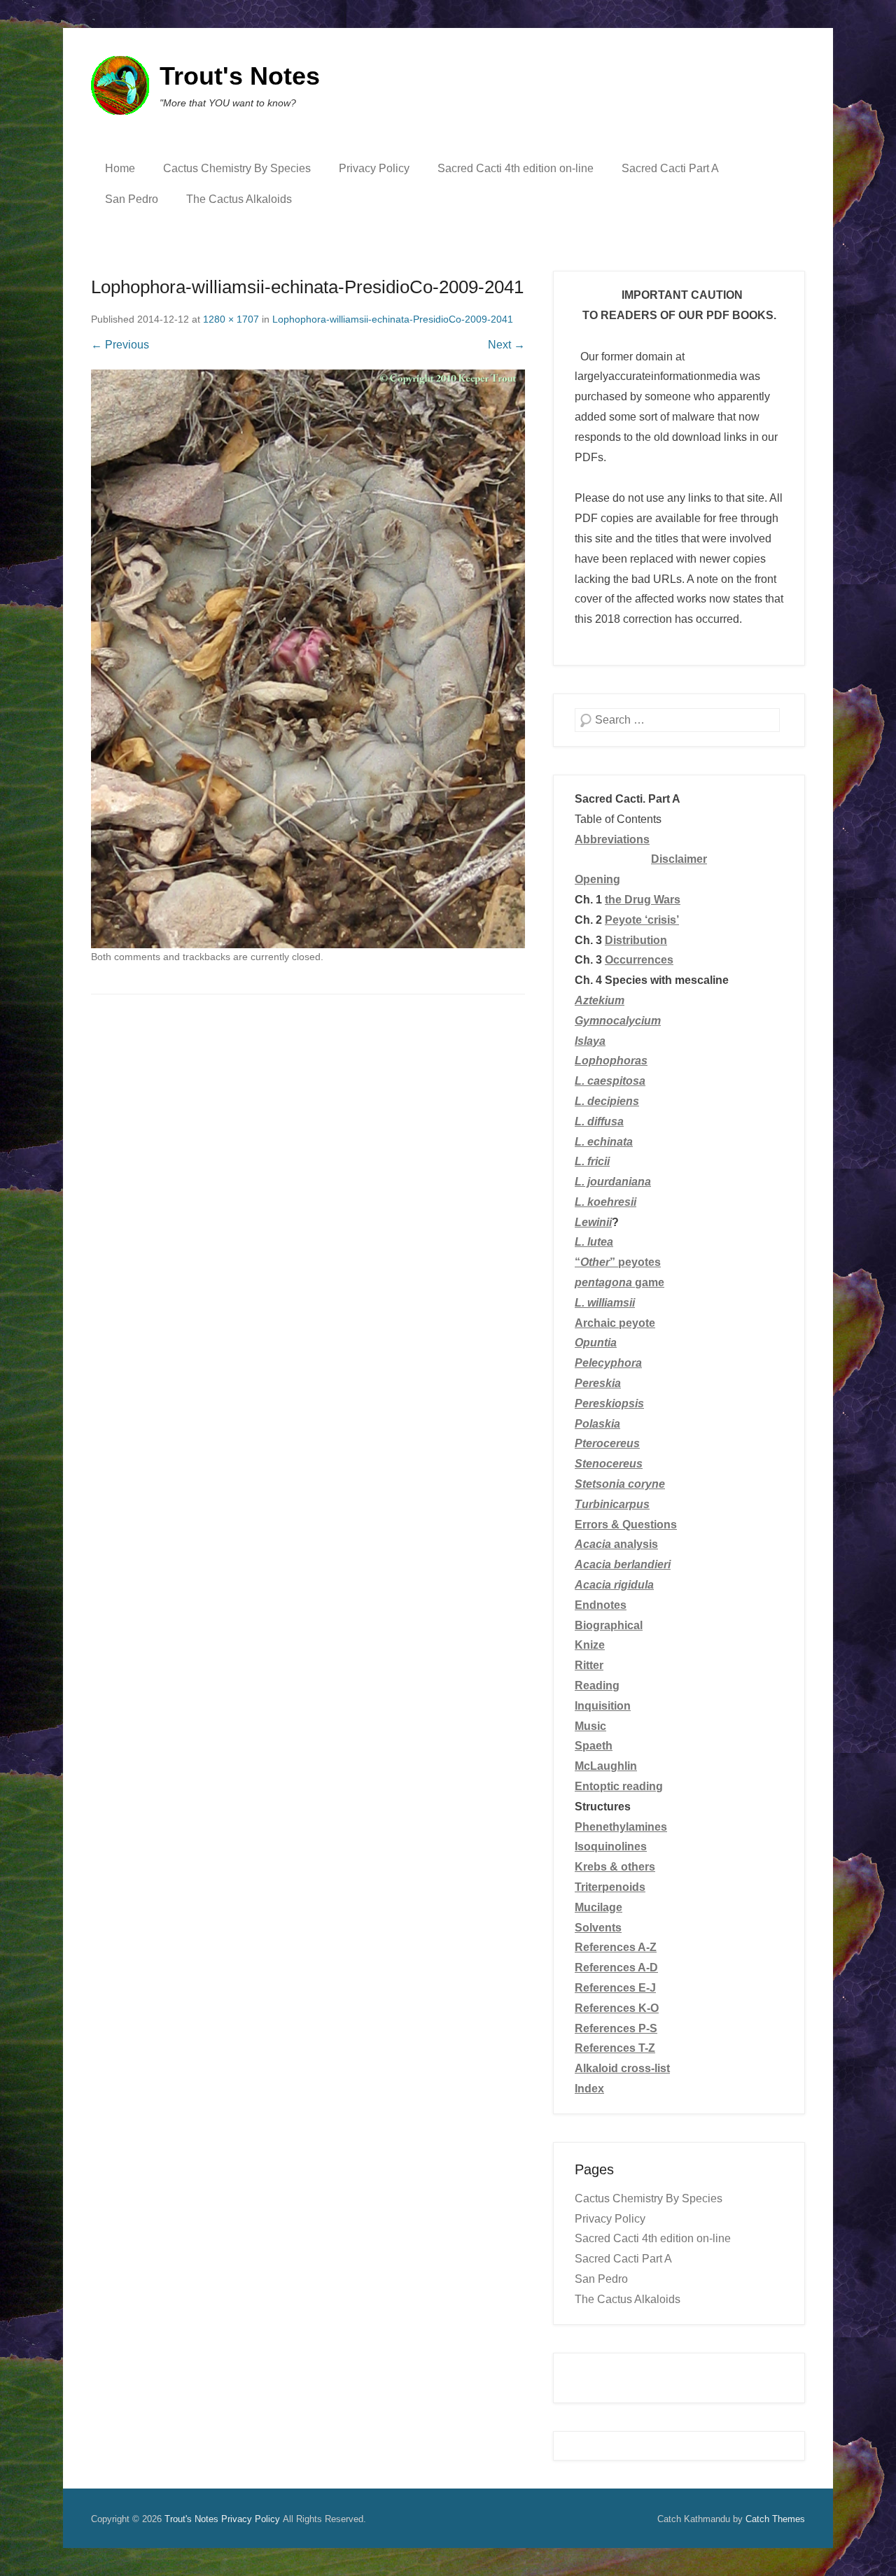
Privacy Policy (374, 168)
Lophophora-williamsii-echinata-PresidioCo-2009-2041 (393, 319)
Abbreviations (612, 839)
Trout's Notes (240, 76)
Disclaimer (679, 859)
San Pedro (132, 199)
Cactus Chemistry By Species (237, 168)
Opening (597, 879)
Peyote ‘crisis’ (642, 920)
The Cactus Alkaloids (239, 199)
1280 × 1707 (231, 319)
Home (120, 168)
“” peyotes (618, 1262)
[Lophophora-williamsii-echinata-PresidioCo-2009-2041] (308, 659)
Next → (506, 345)
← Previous (120, 345)
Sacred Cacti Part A (670, 168)
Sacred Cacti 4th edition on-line (516, 168)
